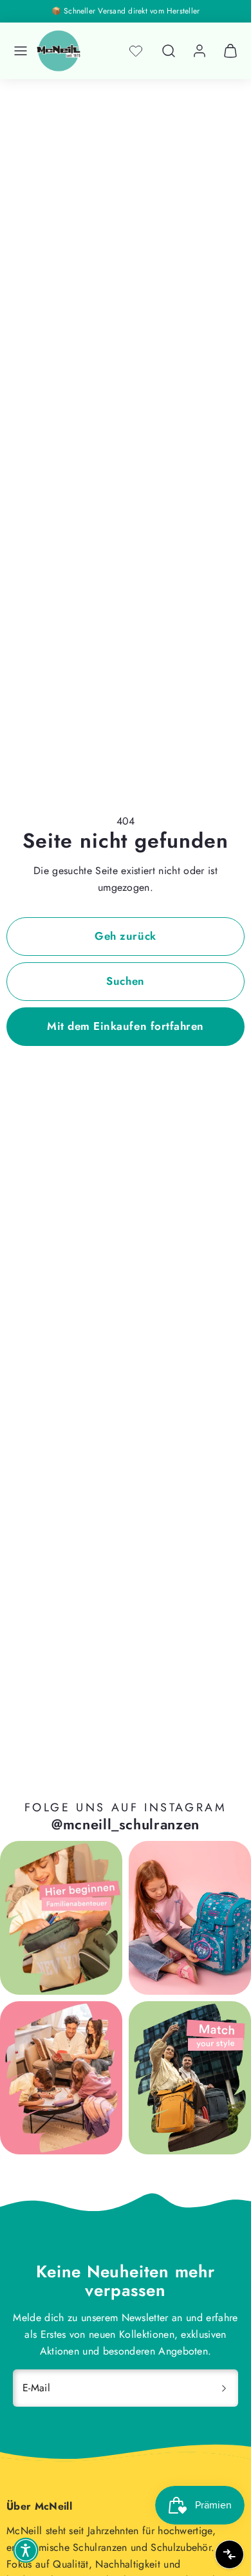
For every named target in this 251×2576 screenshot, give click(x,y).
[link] (200, 51)
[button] (21, 51)
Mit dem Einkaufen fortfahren (125, 1026)
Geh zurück (125, 936)
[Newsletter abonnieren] (224, 2388)
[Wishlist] (136, 51)
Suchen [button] (125, 981)
